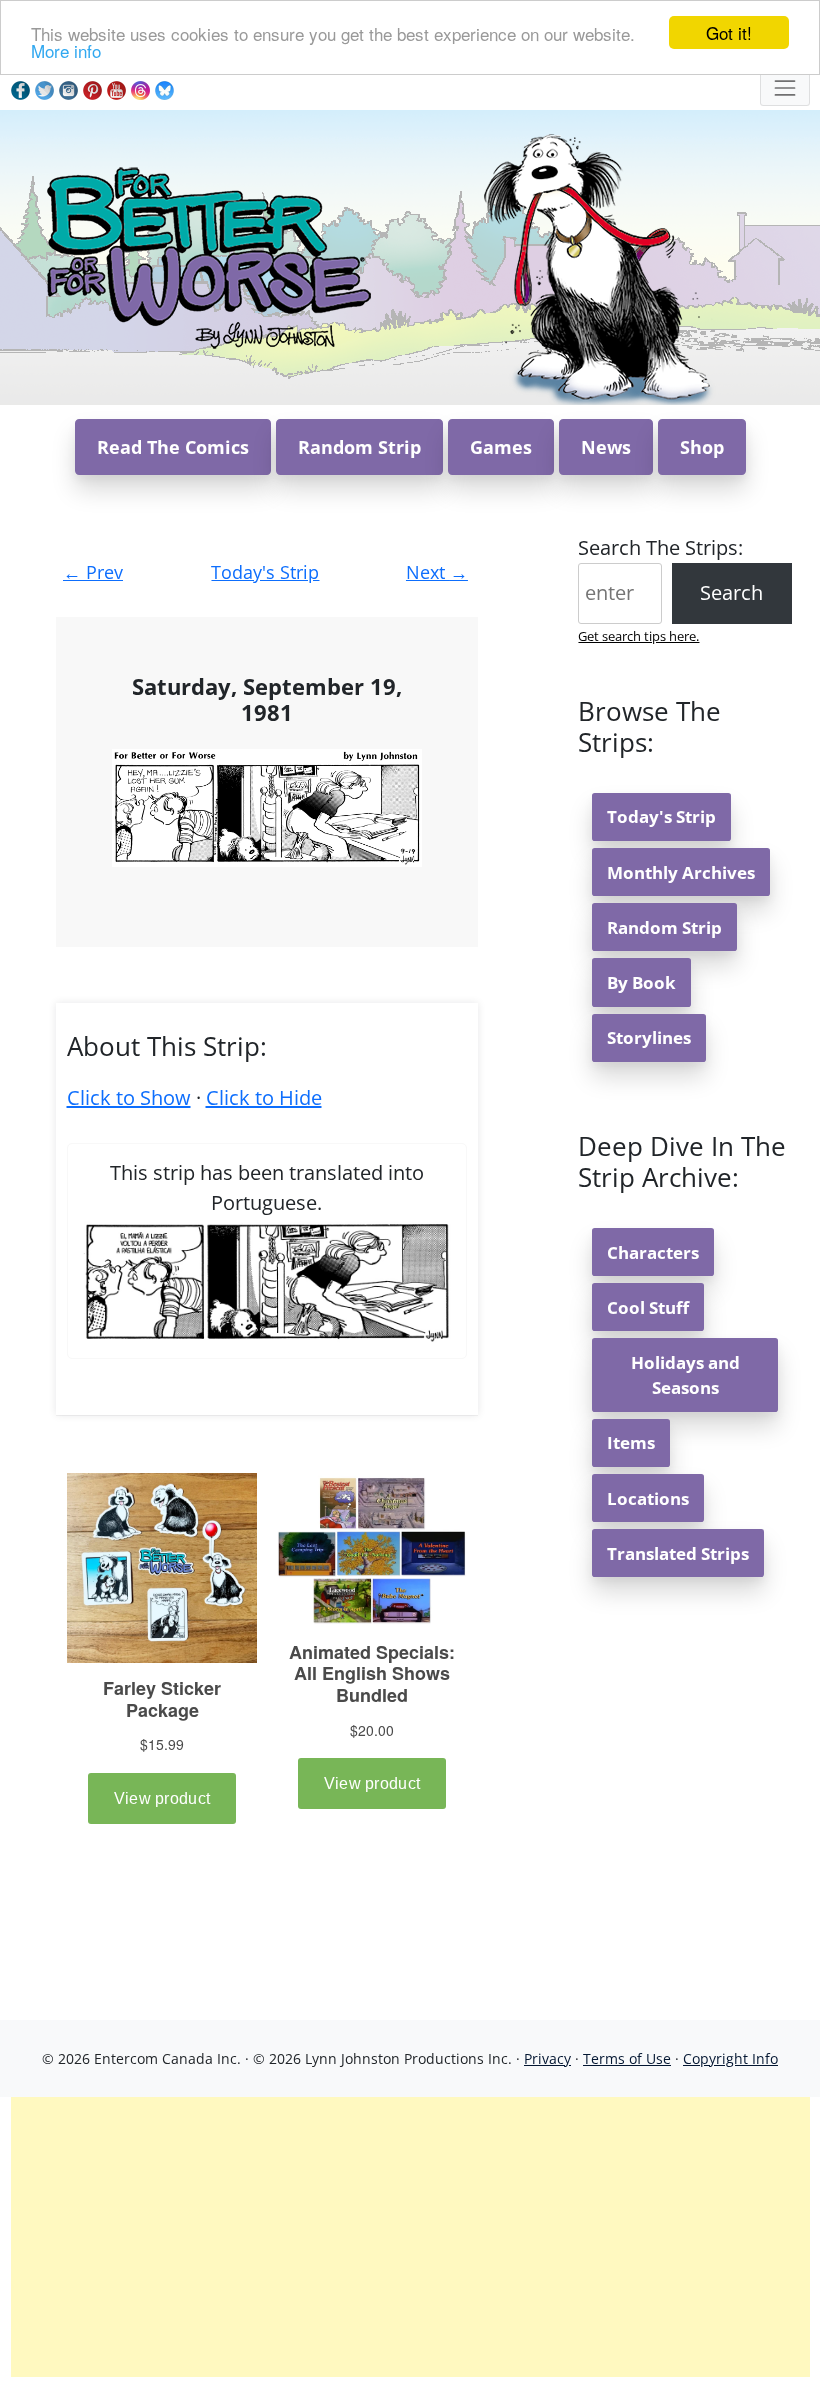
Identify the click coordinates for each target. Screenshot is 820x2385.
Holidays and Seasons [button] (685, 1375)
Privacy (547, 2058)
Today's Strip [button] (661, 816)
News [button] (606, 447)
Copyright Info (730, 2058)
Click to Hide (264, 1097)
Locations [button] (648, 1498)
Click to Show (129, 1097)
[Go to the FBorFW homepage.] (205, 255)
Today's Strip (265, 572)
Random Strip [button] (359, 447)
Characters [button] (653, 1252)
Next (437, 572)
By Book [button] (641, 982)
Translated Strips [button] (678, 1553)
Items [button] (631, 1442)
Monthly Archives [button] (681, 872)
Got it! (729, 32)
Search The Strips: (660, 547)
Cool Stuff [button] (648, 1307)
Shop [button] (702, 447)
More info (66, 50)
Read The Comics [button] (173, 447)
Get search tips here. (638, 636)
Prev (93, 572)
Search (731, 592)
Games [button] (501, 447)
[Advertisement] (410, 2237)
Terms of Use (627, 2058)
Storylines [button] (649, 1037)
